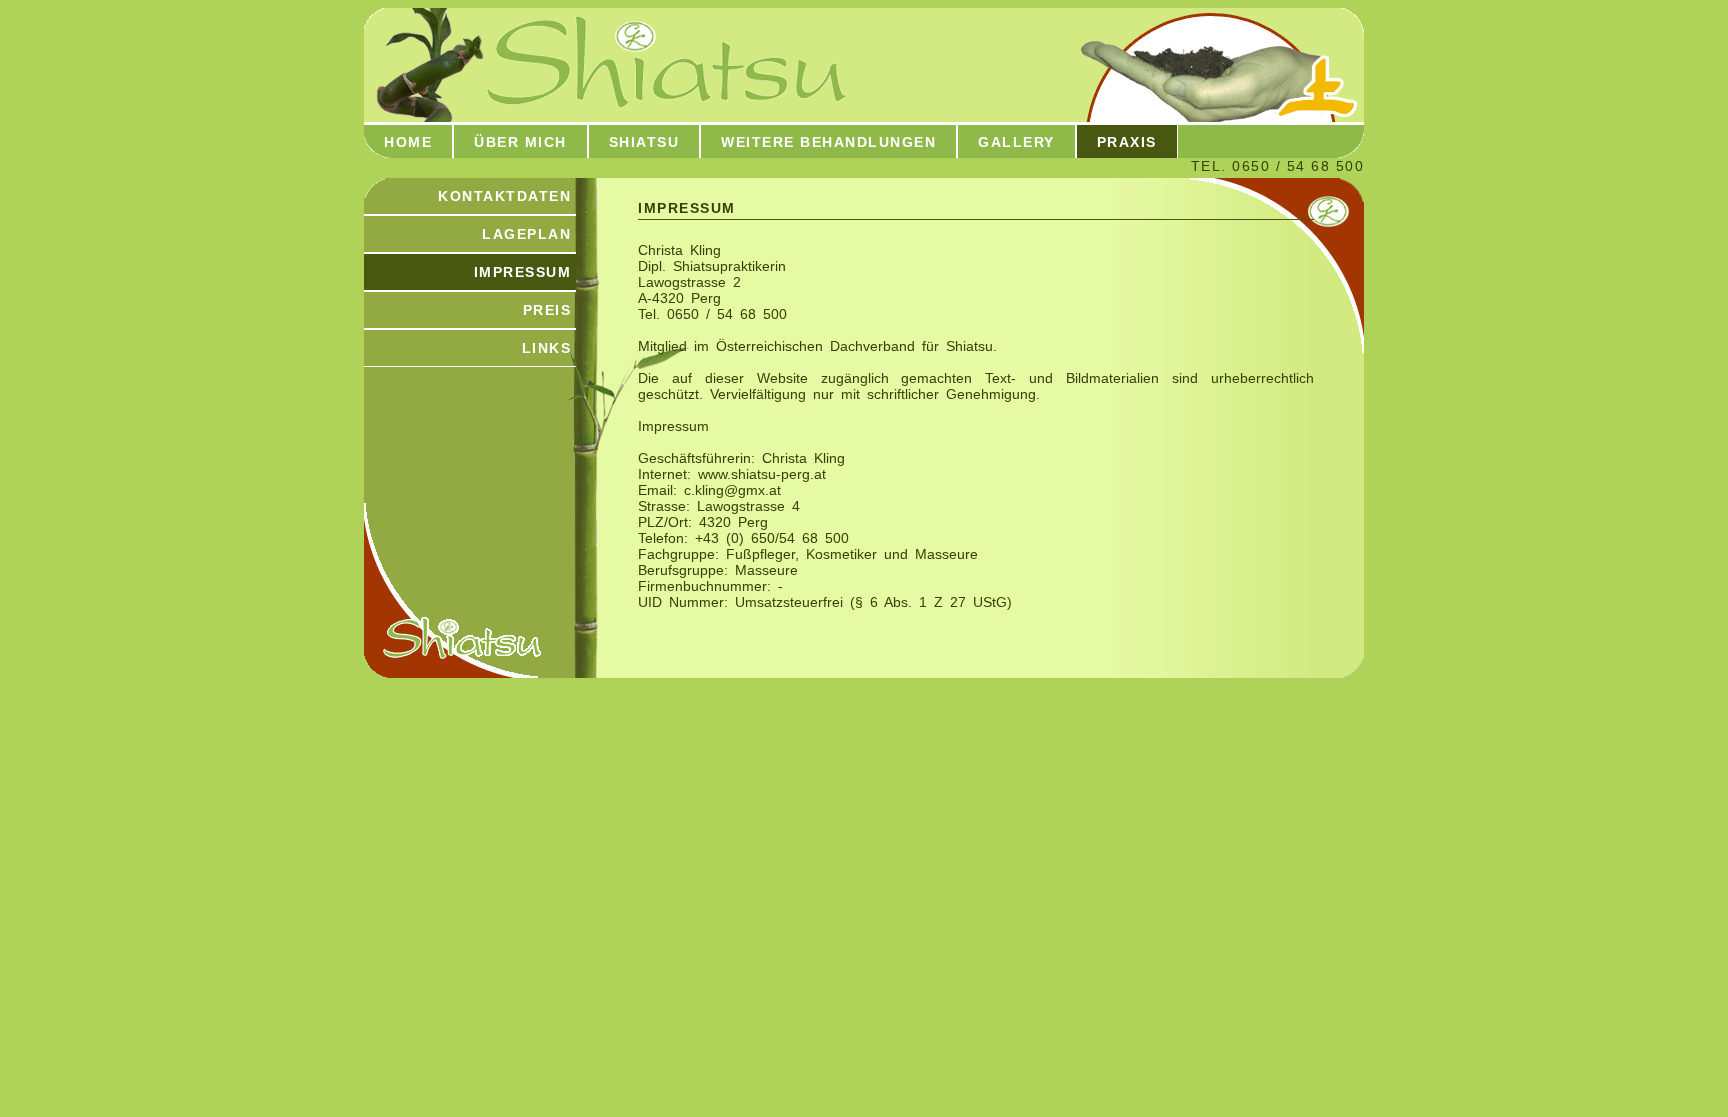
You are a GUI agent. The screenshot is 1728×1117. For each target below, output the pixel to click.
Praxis (1127, 142)
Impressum (523, 272)
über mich (520, 142)
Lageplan (526, 234)
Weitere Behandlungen (828, 142)
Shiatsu (644, 142)
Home (408, 142)
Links (547, 348)
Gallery (1016, 142)
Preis (547, 310)
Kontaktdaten (504, 196)
